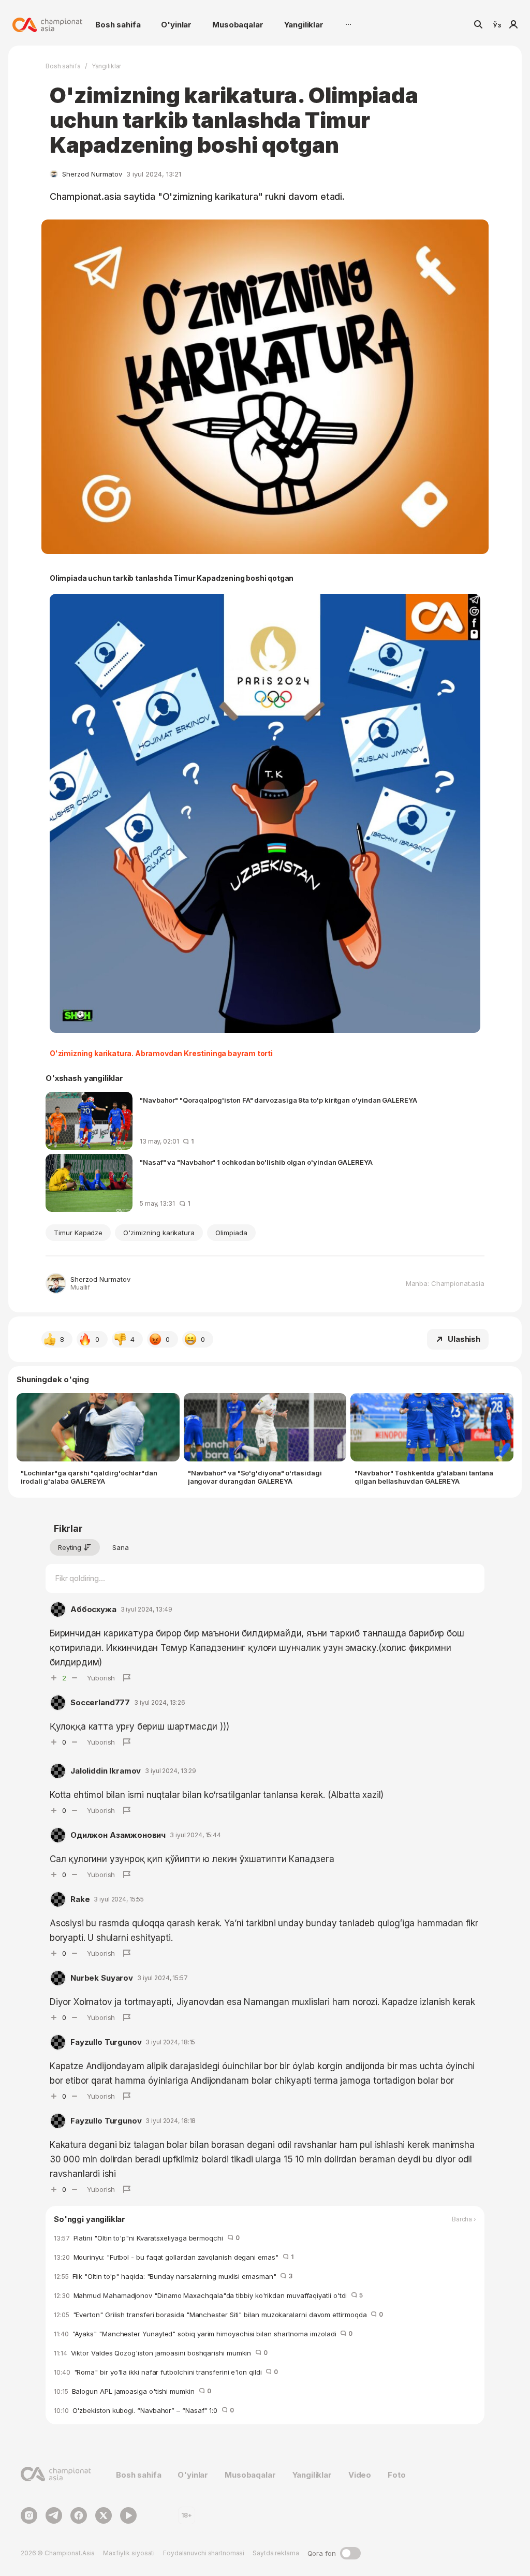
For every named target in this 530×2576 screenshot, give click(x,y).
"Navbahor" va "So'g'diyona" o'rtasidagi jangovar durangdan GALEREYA (255, 1477)
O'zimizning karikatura (159, 1233)
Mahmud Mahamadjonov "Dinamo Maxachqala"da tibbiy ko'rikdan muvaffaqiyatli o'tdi (208, 2295)
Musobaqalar (238, 25)
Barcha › (464, 2219)
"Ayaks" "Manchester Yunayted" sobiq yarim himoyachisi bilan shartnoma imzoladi (203, 2334)
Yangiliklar (304, 25)
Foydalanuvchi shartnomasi (204, 2553)
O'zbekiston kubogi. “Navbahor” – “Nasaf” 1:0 (144, 2410)
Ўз (497, 25)
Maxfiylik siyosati (129, 2553)
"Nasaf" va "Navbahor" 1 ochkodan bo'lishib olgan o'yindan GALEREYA (256, 1162)
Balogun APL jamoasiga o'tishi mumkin (132, 2391)
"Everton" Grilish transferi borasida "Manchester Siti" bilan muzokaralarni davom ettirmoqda (218, 2315)
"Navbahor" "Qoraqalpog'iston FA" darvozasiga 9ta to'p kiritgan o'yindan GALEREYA (278, 1100)
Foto (396, 2475)
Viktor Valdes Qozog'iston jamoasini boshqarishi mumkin (161, 2353)
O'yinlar (176, 25)
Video (360, 2475)
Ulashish (464, 1339)
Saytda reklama (276, 2553)
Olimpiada (231, 1233)
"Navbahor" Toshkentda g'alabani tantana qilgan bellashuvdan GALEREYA (424, 1477)
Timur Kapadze (78, 1233)
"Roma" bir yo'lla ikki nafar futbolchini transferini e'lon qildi (166, 2372)
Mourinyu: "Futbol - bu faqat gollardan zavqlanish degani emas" (173, 2257)
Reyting (70, 1547)
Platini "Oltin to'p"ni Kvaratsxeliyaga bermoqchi (147, 2238)
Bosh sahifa (118, 25)
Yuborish (101, 1678)
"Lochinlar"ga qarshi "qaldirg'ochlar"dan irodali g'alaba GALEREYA (89, 1477)
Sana (121, 1547)
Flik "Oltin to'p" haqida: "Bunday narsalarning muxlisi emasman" (173, 2276)
